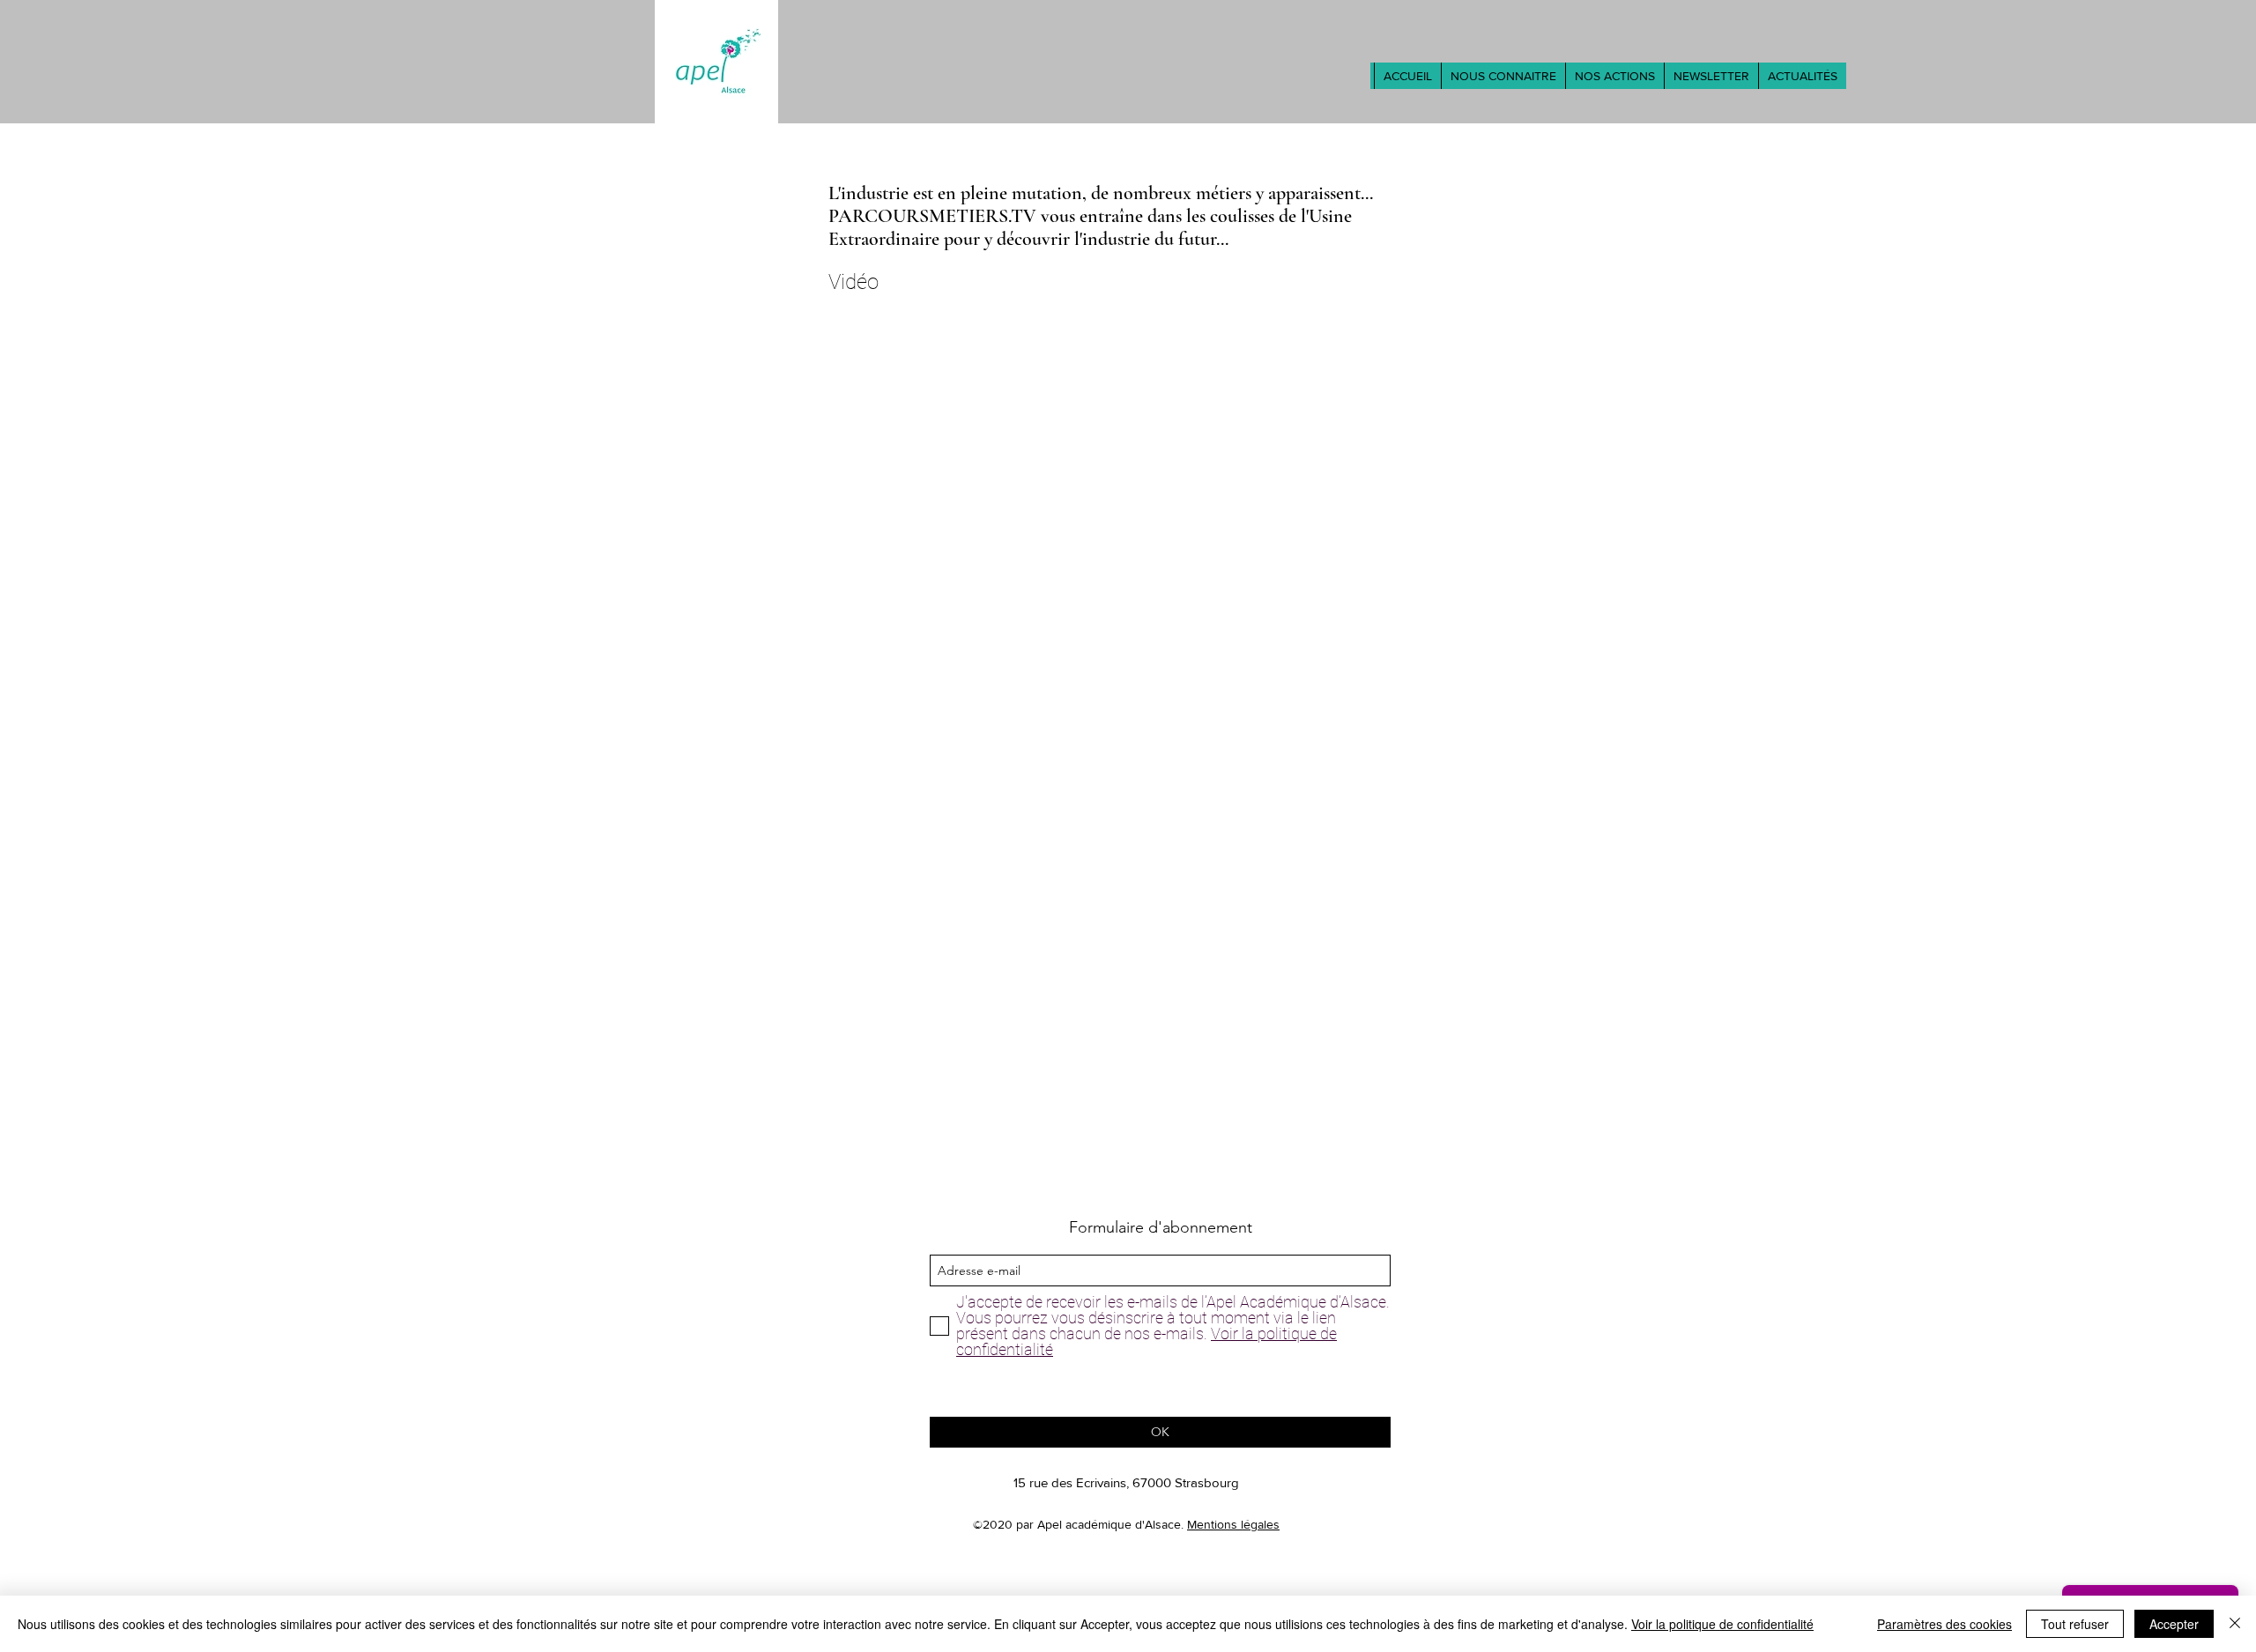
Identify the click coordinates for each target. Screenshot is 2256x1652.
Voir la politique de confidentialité (1722, 1624)
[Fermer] (2235, 1624)
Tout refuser (2075, 1624)
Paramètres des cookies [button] (1944, 1624)
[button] (1503, 76)
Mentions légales (1233, 1524)
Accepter (2174, 1624)
